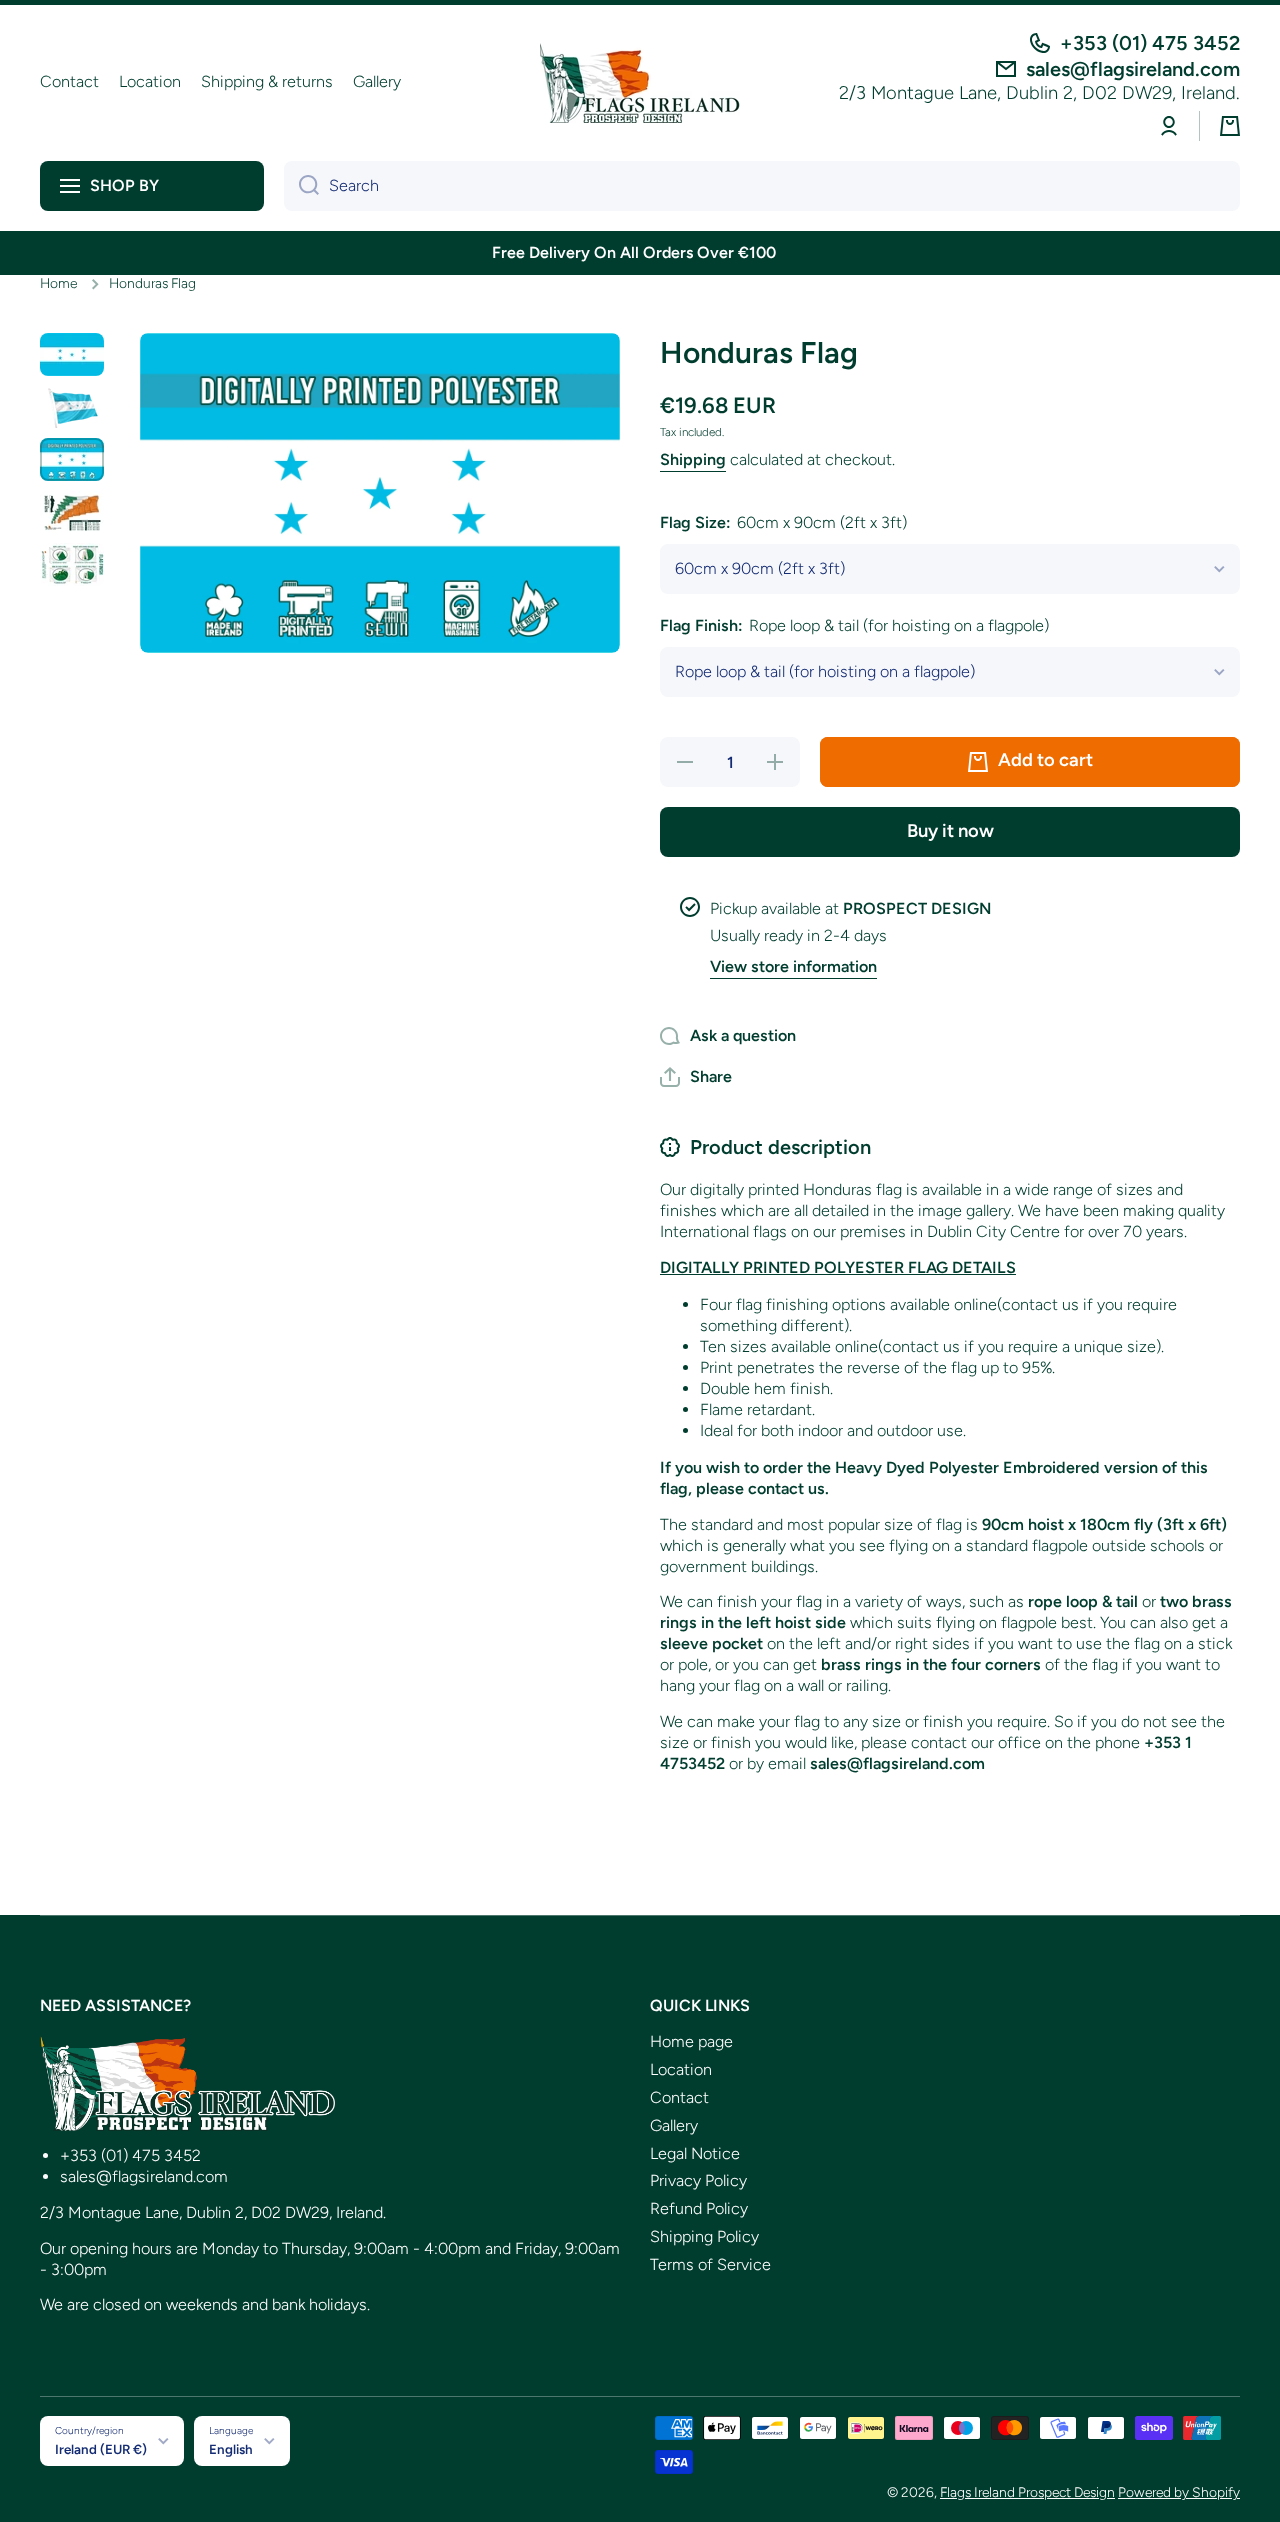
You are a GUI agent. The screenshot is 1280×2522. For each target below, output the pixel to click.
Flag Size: (783, 522)
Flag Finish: (854, 625)
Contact (679, 2097)
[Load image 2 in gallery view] (72, 406)
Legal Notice (695, 2153)
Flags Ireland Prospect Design (1027, 2492)
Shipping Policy (704, 2236)
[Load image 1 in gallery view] (72, 354)
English (231, 2449)
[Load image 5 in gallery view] (72, 564)
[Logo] (640, 83)
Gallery (674, 2125)
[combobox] (762, 186)
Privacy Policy (698, 2180)
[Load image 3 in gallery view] (72, 459)
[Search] (301, 186)
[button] (1230, 126)
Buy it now (950, 831)
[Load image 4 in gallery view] (72, 512)
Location (681, 2069)
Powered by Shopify (1179, 2492)
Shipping (693, 459)
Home (58, 283)
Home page (691, 2041)
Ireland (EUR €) (101, 2449)
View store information (793, 966)
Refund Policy (699, 2208)
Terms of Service (710, 2264)
